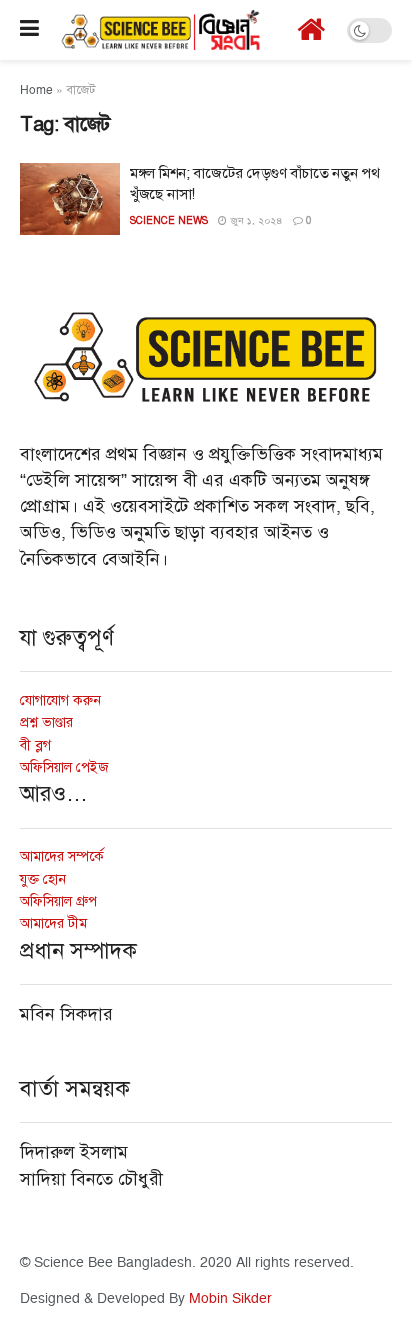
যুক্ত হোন (43, 879)
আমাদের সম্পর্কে (62, 856)
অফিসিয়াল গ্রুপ (58, 901)
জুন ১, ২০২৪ (255, 221)
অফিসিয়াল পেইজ (64, 767)
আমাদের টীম (53, 923)
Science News (169, 220)
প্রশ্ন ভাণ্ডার (46, 722)
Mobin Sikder (230, 1298)
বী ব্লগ (35, 745)
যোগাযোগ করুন (60, 700)
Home (36, 90)
